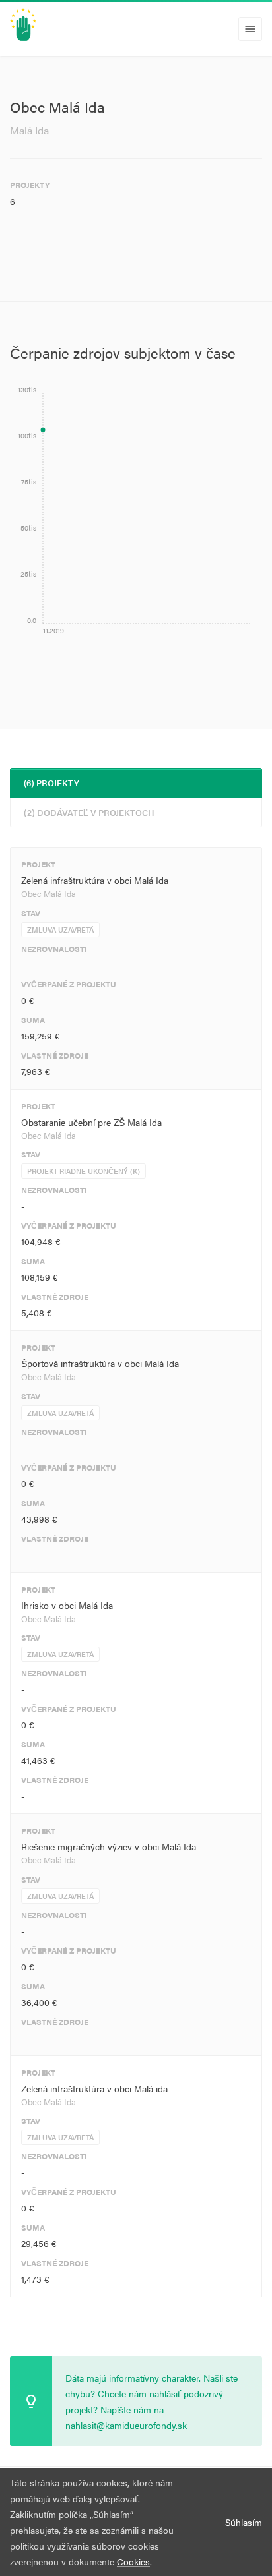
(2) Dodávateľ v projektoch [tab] (89, 812)
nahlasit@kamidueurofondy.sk (126, 2425)
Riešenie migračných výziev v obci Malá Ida (109, 1846)
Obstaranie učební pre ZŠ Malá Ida (91, 1122)
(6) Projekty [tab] (51, 783)
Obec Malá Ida (49, 893)
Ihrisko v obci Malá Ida (67, 1605)
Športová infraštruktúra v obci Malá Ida (100, 1363)
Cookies (133, 2561)
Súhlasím (244, 2522)
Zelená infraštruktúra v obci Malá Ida (95, 880)
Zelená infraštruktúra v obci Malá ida (94, 2088)
